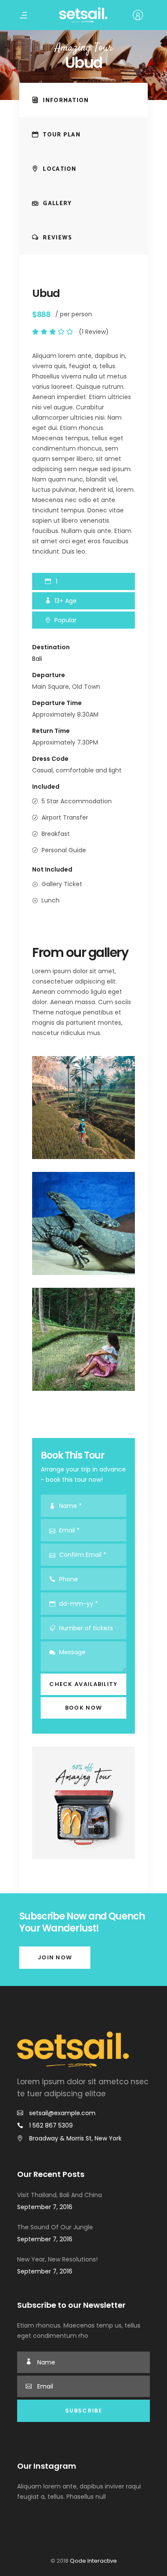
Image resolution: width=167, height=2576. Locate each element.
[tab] (83, 100)
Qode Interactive (93, 2561)
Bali (37, 659)
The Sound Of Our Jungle (55, 2227)
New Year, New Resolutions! (57, 2259)
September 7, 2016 (45, 2207)
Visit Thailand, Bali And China (60, 2195)
